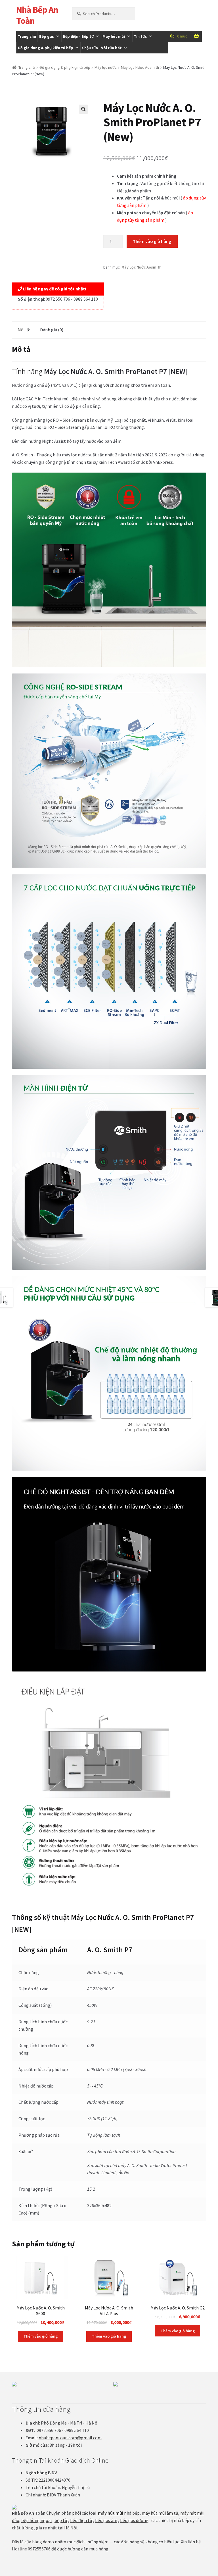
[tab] (23, 330)
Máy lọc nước (106, 67)
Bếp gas (47, 36)
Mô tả (23, 330)
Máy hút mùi (114, 36)
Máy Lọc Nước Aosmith (140, 67)
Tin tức (140, 36)
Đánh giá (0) (52, 330)
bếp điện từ (81, 2520)
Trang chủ (27, 36)
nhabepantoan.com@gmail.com (70, 2438)
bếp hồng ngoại (36, 2520)
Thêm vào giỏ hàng (152, 241)
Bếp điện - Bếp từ (78, 36)
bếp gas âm (106, 2520)
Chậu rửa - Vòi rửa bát (102, 48)
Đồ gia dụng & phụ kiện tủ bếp (46, 48)
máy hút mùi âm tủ (160, 2513)
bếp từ (61, 2520)
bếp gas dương (134, 2520)
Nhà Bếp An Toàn (37, 15)
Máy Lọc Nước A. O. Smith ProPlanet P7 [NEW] (116, 371)
